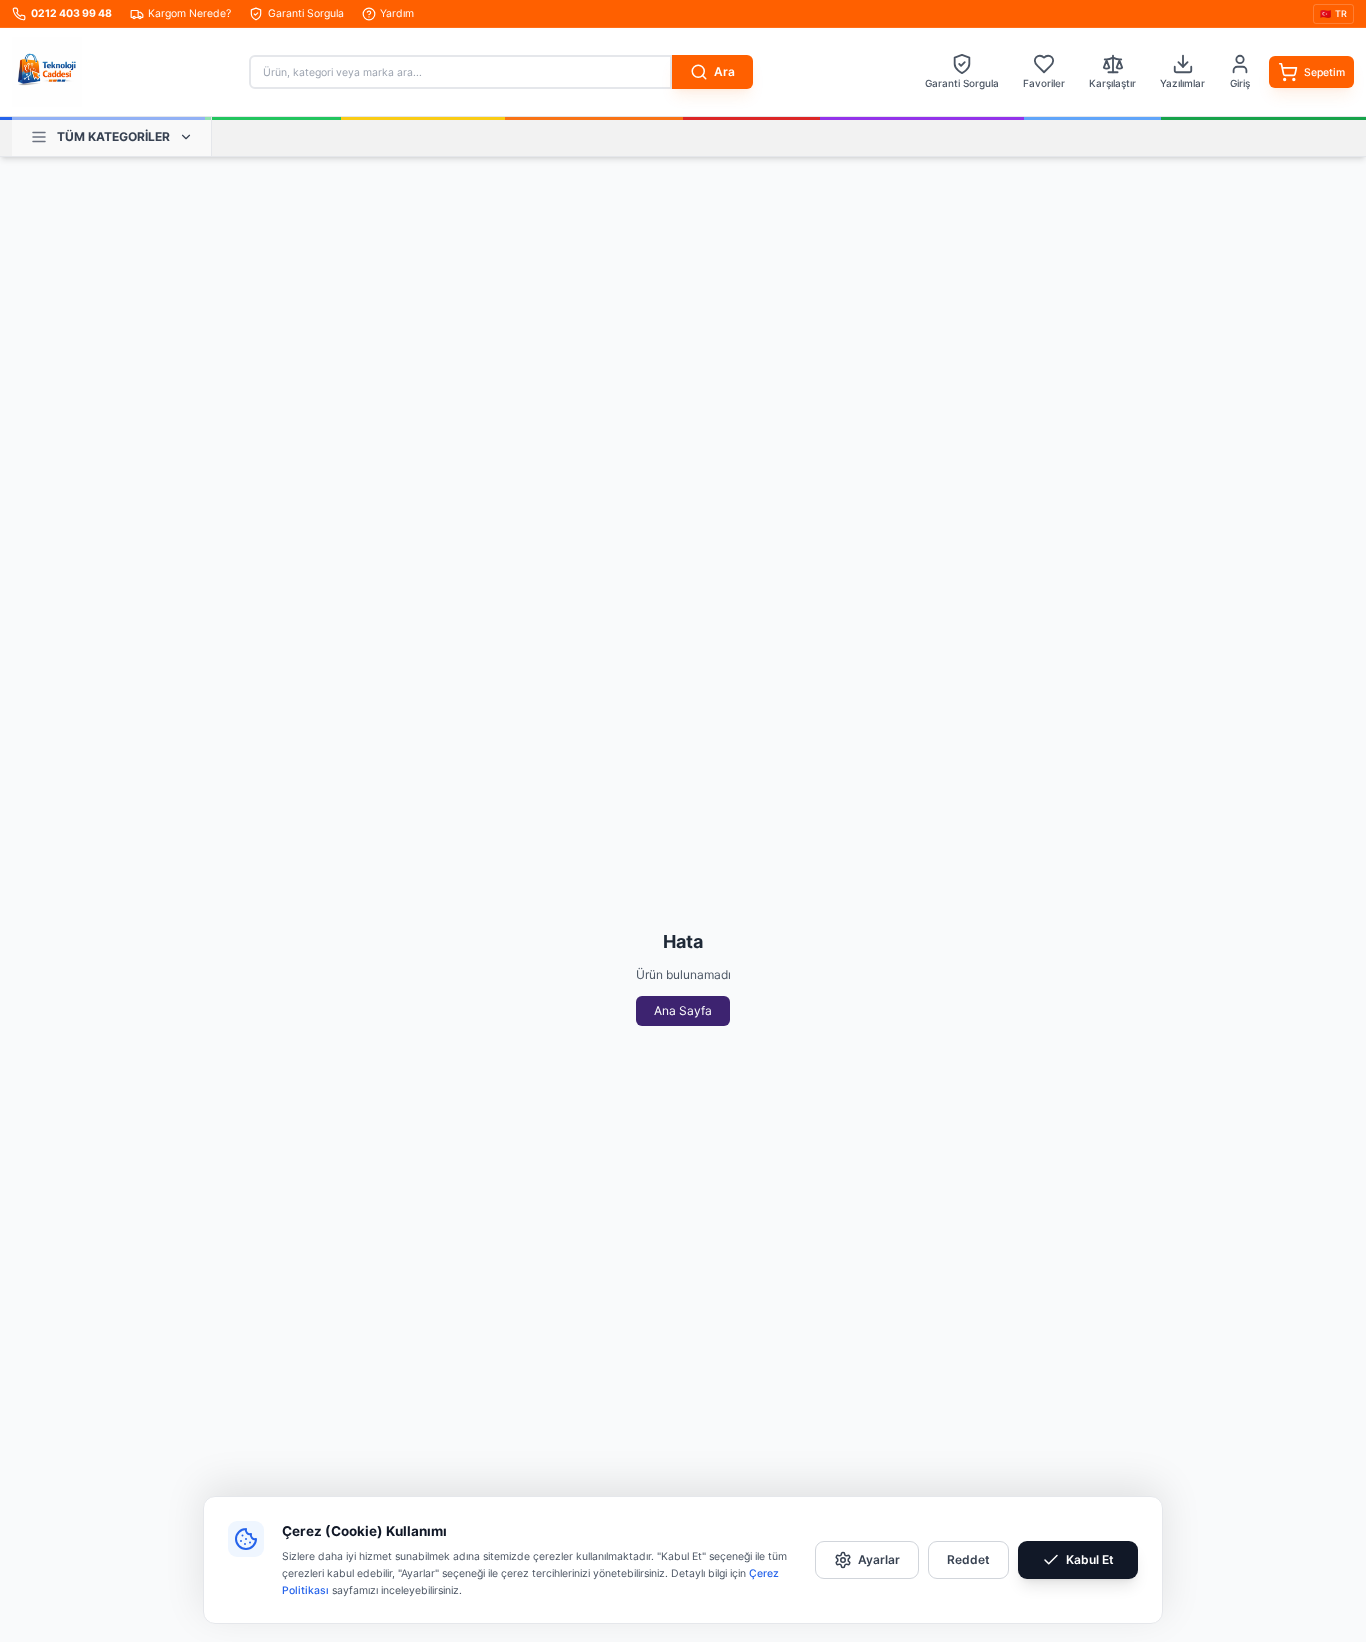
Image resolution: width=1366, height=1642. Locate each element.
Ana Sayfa (683, 1010)
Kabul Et (1090, 1559)
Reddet (968, 1559)
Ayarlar (879, 1559)
